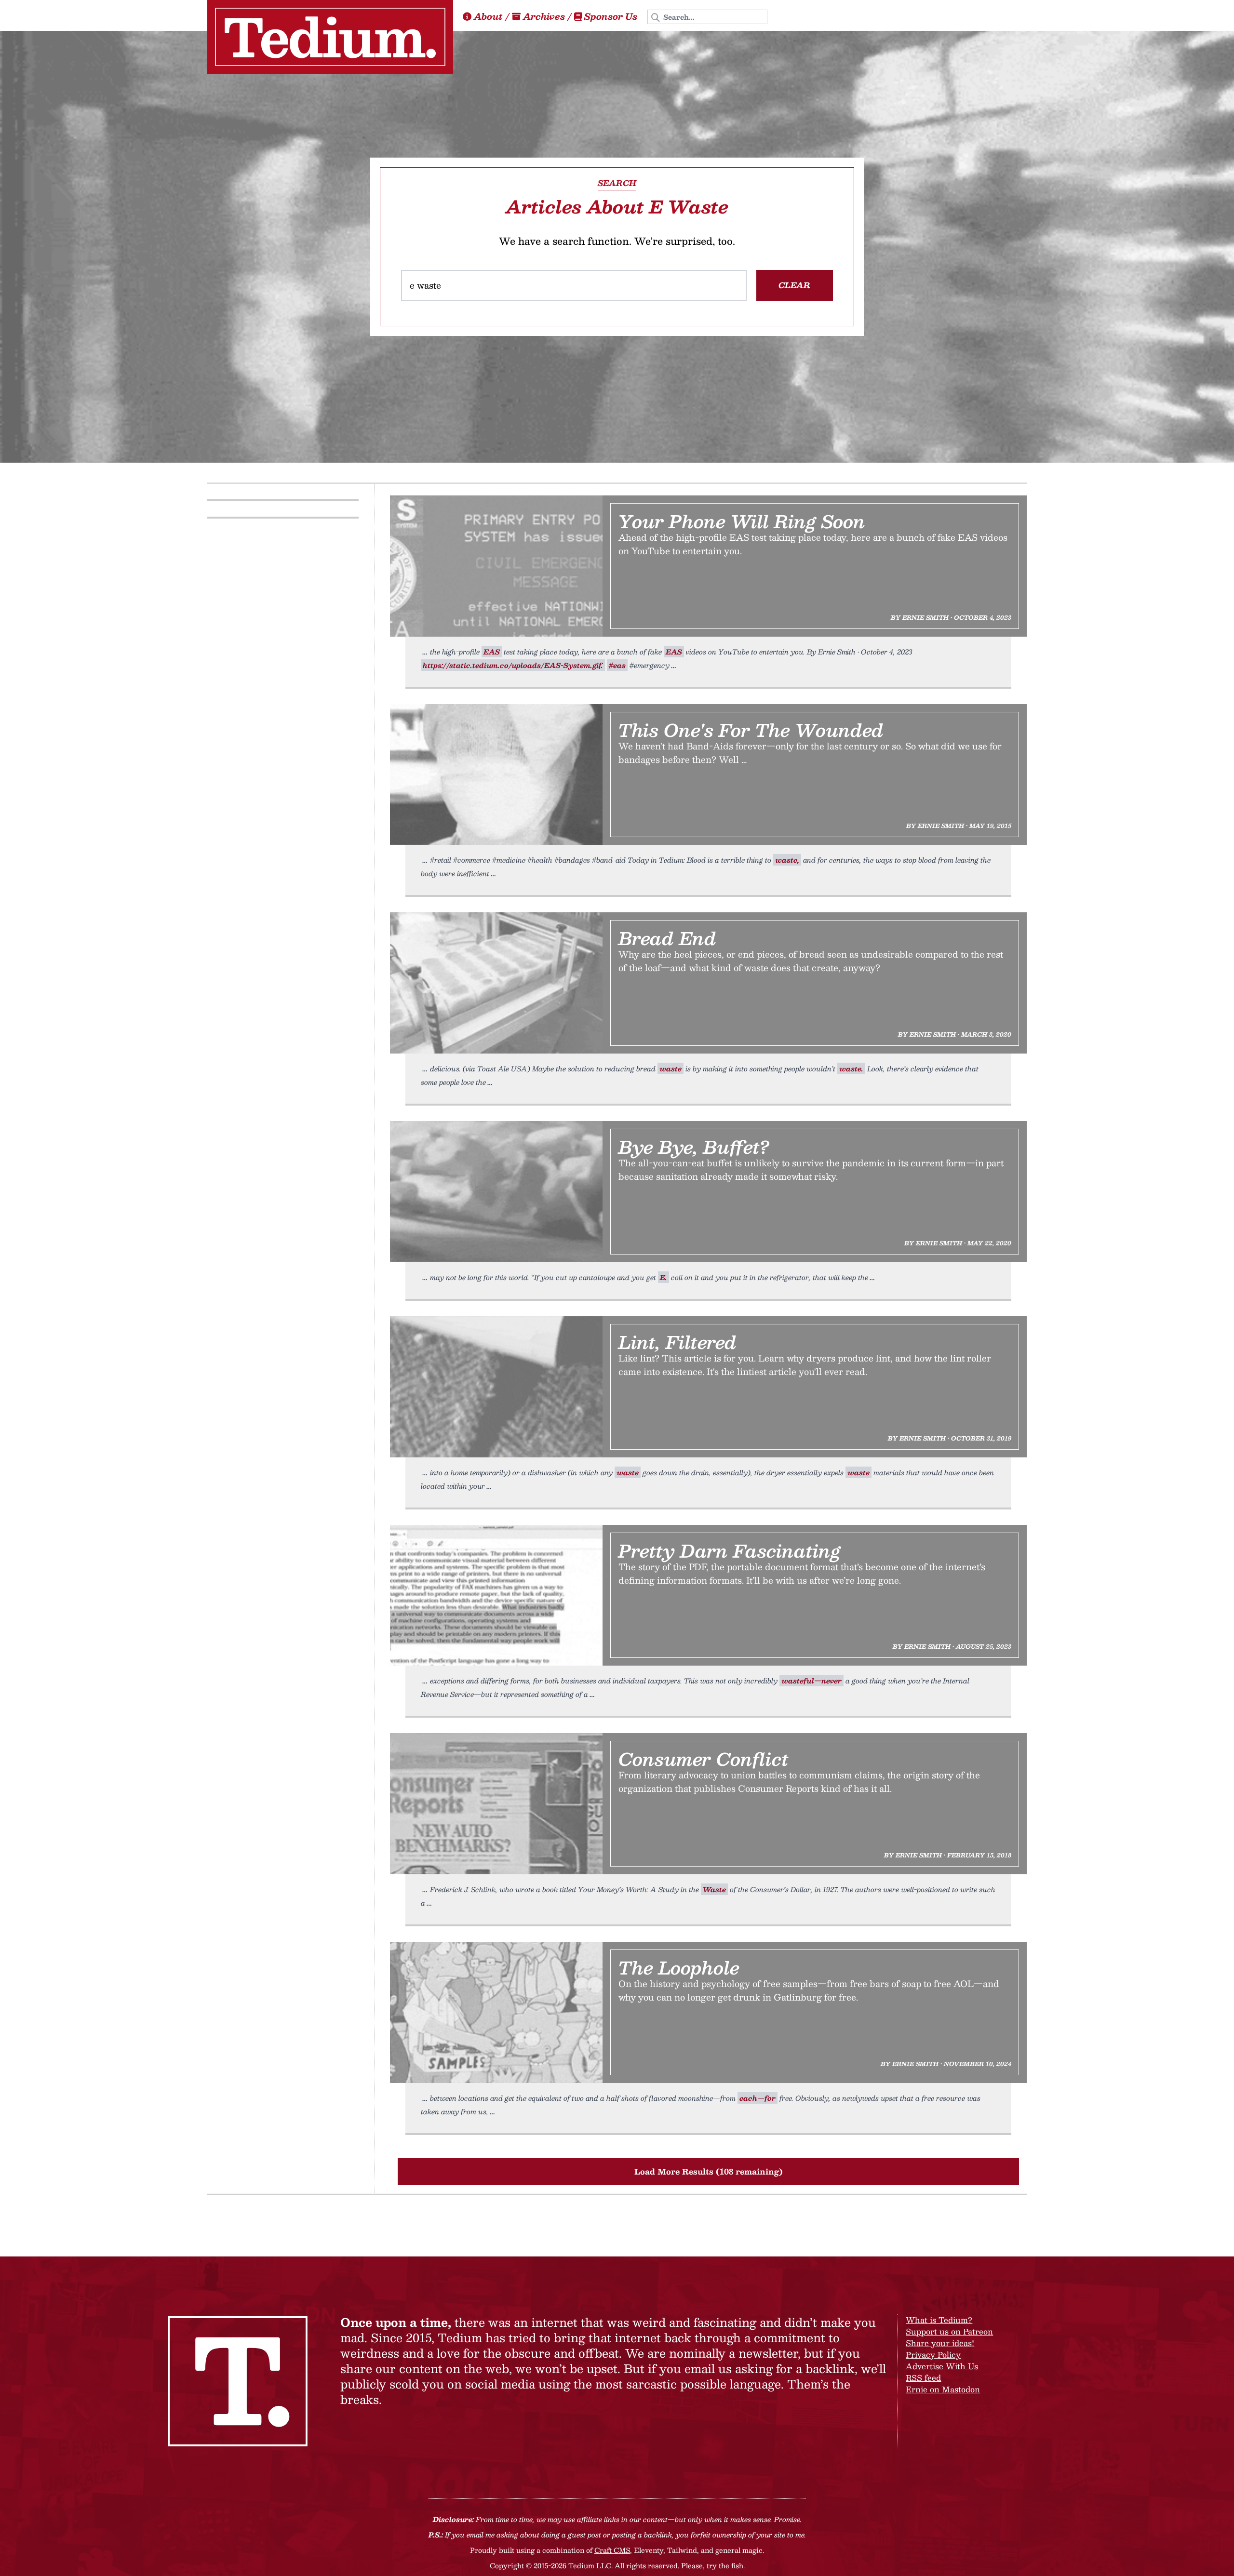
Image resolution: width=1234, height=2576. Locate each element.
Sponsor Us (611, 16)
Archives (544, 16)
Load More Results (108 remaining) (709, 2171)
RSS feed (923, 2378)
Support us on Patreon (949, 2331)
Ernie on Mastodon (943, 2389)
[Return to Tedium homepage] (330, 37)
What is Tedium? (939, 2320)
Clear (794, 285)
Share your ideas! (940, 2343)
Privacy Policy (933, 2355)
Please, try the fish (712, 2565)
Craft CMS (612, 2550)
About (488, 16)
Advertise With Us (942, 2366)
